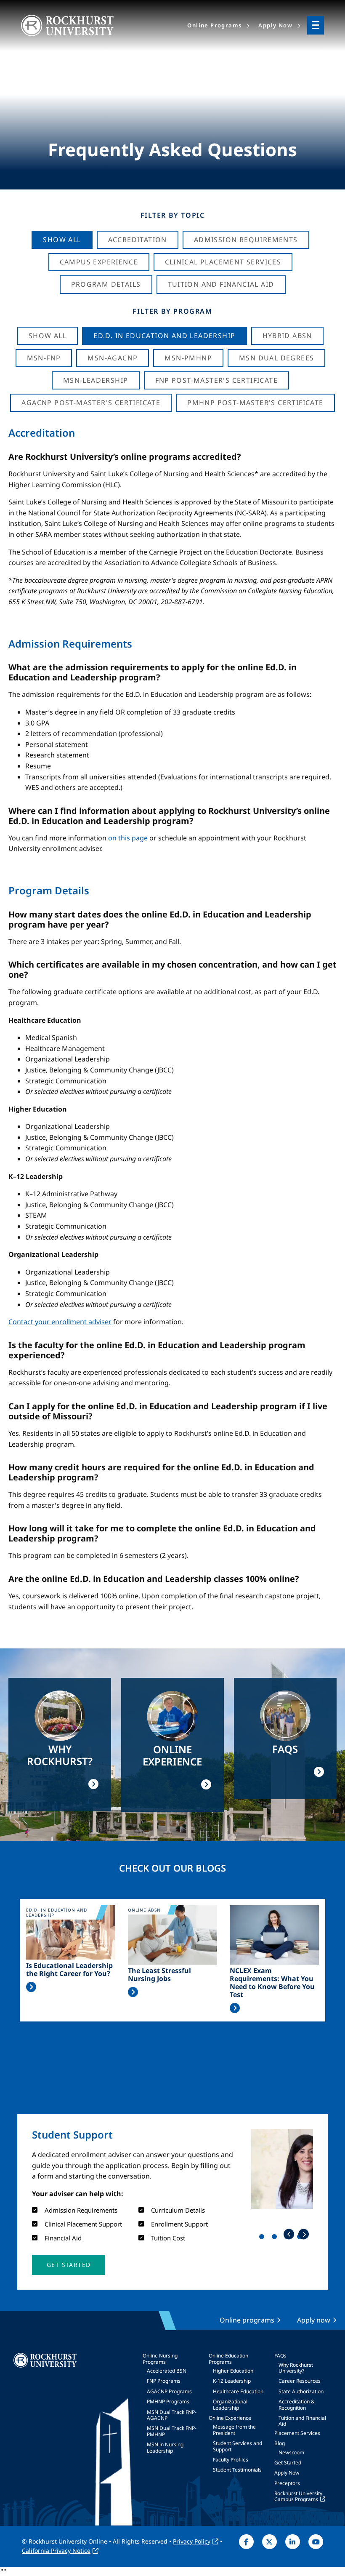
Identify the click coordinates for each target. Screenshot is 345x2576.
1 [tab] (263, 2238)
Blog (280, 2443)
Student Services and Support (238, 2446)
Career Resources (300, 2381)
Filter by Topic (173, 215)
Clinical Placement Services (223, 262)
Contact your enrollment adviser (60, 1322)
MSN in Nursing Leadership (165, 2447)
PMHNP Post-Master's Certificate (255, 403)
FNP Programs (164, 2381)
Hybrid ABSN (287, 336)
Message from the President (234, 2430)
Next (304, 2234)
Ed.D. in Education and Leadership (164, 336)
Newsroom (291, 2452)
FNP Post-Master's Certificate (217, 380)
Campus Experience (99, 262)
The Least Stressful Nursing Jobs (159, 1975)
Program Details (106, 284)
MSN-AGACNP (113, 358)
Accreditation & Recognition (297, 2404)
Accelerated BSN (167, 2371)
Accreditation (138, 240)
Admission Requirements (246, 240)
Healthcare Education (238, 2391)
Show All (62, 240)
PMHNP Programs (168, 2401)
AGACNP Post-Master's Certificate (91, 403)
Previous (289, 2234)
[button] (69, 2265)
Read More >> (31, 1987)
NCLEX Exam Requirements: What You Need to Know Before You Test (272, 1983)
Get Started (288, 2463)
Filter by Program (172, 311)
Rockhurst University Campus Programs (298, 2496)
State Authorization (301, 2391)
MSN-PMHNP (188, 358)
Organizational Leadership (230, 2404)
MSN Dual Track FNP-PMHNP (172, 2431)
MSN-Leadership (96, 380)
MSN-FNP (44, 358)
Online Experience (230, 2418)
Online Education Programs (228, 2359)
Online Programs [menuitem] (214, 25)
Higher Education (233, 2371)
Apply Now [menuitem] (275, 25)
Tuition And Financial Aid (221, 284)
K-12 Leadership (232, 2381)
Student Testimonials (237, 2470)
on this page (128, 838)
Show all (48, 336)
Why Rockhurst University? (296, 2368)
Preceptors (287, 2483)
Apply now (314, 2320)
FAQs (280, 2356)
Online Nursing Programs (160, 2359)
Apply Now (287, 2473)
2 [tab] (276, 2238)
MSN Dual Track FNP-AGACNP (172, 2415)
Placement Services (297, 2433)
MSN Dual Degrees (276, 358)
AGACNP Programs (169, 2391)
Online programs (247, 2320)
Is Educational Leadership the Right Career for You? (69, 1970)
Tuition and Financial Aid (302, 2421)
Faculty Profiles (231, 2460)
